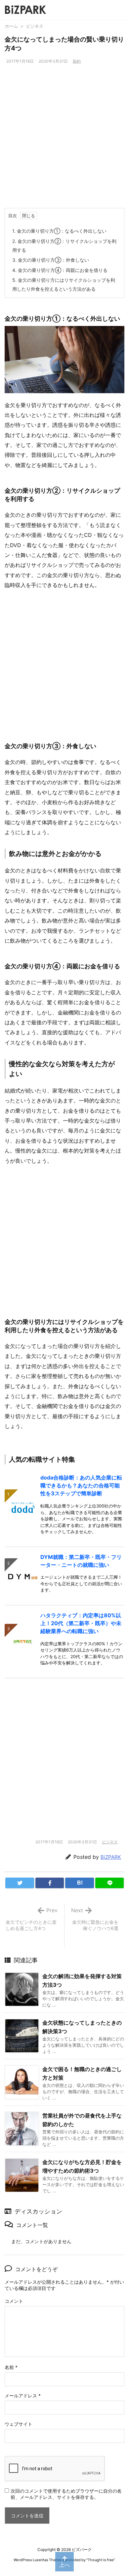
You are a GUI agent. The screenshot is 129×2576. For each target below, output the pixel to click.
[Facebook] (50, 1883)
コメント (14, 2301)
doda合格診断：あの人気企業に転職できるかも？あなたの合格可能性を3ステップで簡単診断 (81, 1485)
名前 (11, 2367)
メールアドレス (23, 2396)
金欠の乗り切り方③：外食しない (51, 260)
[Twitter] (20, 1883)
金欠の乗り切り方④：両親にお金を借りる (60, 270)
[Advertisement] (64, 140)
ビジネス (35, 26)
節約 (77, 61)
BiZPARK (111, 1857)
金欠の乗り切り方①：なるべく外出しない (59, 231)
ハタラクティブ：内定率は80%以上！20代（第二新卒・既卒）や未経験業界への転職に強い (81, 1623)
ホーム (11, 26)
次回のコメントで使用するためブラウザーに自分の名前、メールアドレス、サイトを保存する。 (66, 2494)
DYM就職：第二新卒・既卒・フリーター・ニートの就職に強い (81, 1561)
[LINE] (110, 1883)
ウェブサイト (19, 2424)
